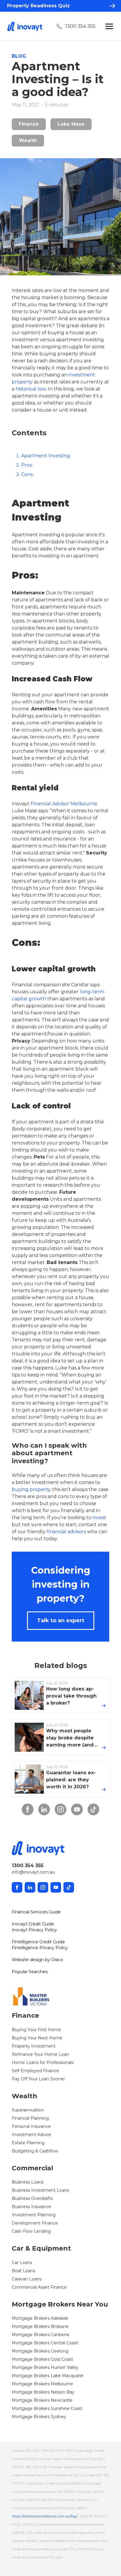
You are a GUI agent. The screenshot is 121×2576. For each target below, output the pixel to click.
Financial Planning (30, 2118)
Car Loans (22, 2263)
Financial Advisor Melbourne (64, 804)
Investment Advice (31, 2135)
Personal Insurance (31, 2126)
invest (99, 1518)
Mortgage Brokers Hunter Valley (45, 2367)
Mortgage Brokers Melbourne (42, 2384)
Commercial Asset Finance (39, 2287)
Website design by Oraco (37, 1960)
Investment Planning (34, 2215)
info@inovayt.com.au (33, 1872)
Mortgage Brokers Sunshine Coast (47, 2408)
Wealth (28, 140)
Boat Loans (23, 2271)
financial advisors (66, 1532)
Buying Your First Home (36, 2030)
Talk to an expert (61, 1620)
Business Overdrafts (32, 2198)
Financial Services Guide (36, 1912)
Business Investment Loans (40, 2190)
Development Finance (35, 2223)
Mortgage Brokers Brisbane (40, 2326)
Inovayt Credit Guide (33, 1924)
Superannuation (28, 2110)
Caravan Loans (27, 2279)
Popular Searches (30, 1972)
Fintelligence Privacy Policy (40, 1948)
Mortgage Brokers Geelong (40, 2351)
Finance (29, 124)
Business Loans (28, 2182)
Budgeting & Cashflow (35, 2151)
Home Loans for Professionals (43, 2062)
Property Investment (34, 2046)
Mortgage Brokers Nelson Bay (43, 2392)
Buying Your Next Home (37, 2038)
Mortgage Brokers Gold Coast (42, 2359)
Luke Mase (71, 124)
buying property (31, 1489)
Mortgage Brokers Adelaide (40, 2318)
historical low (31, 389)
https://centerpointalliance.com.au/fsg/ (44, 2516)
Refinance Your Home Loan (40, 2054)
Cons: (27, 474)
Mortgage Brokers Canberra (40, 2335)
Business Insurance (31, 2207)
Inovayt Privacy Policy (34, 1930)
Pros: (27, 465)
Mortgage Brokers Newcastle (42, 2400)
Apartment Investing (46, 456)
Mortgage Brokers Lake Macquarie (48, 2376)
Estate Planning (28, 2143)
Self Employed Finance (35, 2071)
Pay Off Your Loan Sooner (38, 2079)
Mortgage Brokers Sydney (39, 2417)
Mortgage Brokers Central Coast (45, 2343)
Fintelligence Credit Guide (38, 1942)
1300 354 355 (80, 26)
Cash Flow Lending (31, 2231)
